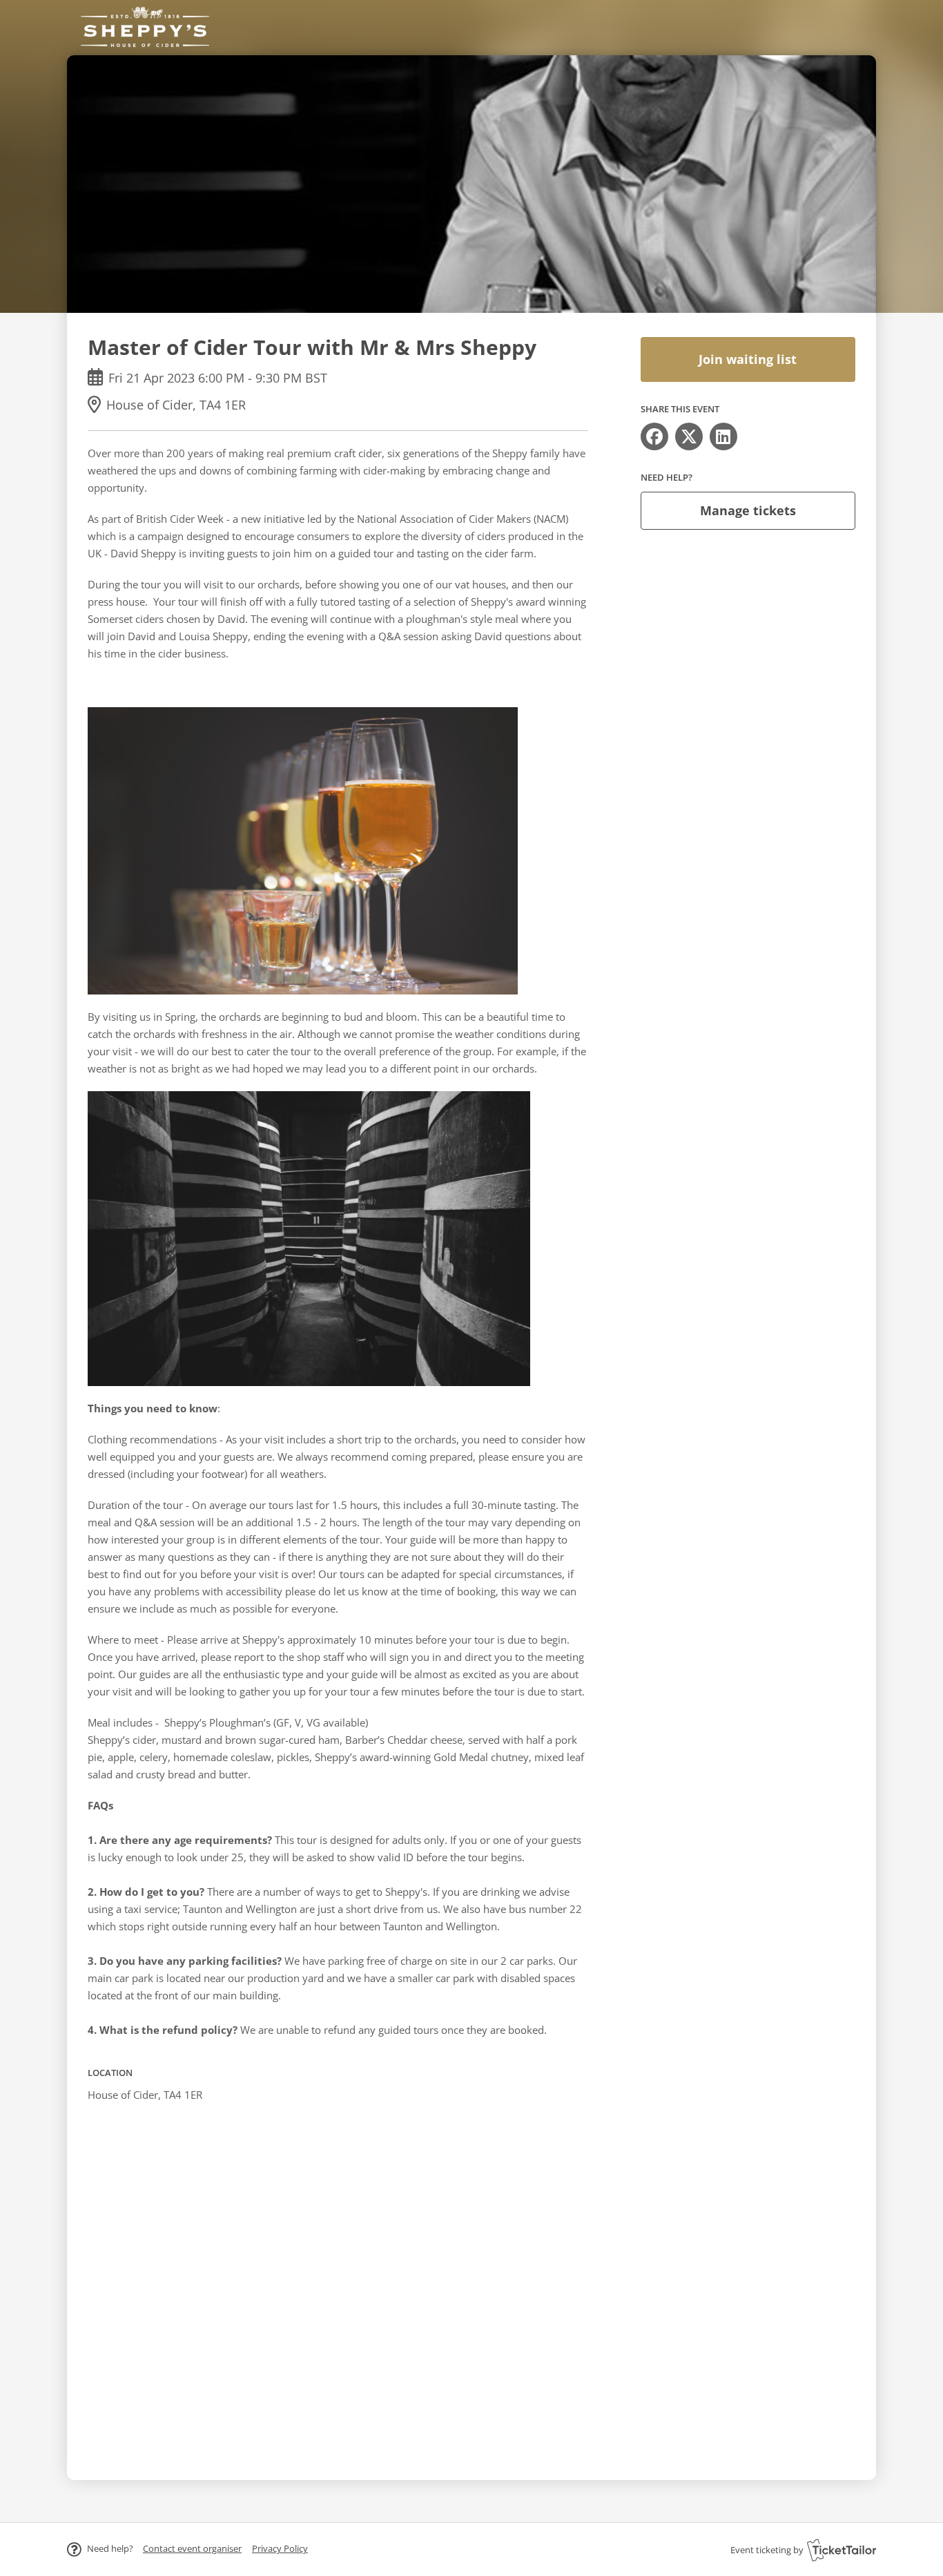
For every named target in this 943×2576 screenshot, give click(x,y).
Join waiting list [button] (748, 359)
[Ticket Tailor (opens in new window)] (842, 2550)
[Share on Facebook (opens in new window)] (654, 436)
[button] (192, 2548)
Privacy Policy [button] (280, 2548)
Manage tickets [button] (748, 510)
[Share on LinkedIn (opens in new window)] (723, 436)
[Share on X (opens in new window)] (689, 436)
